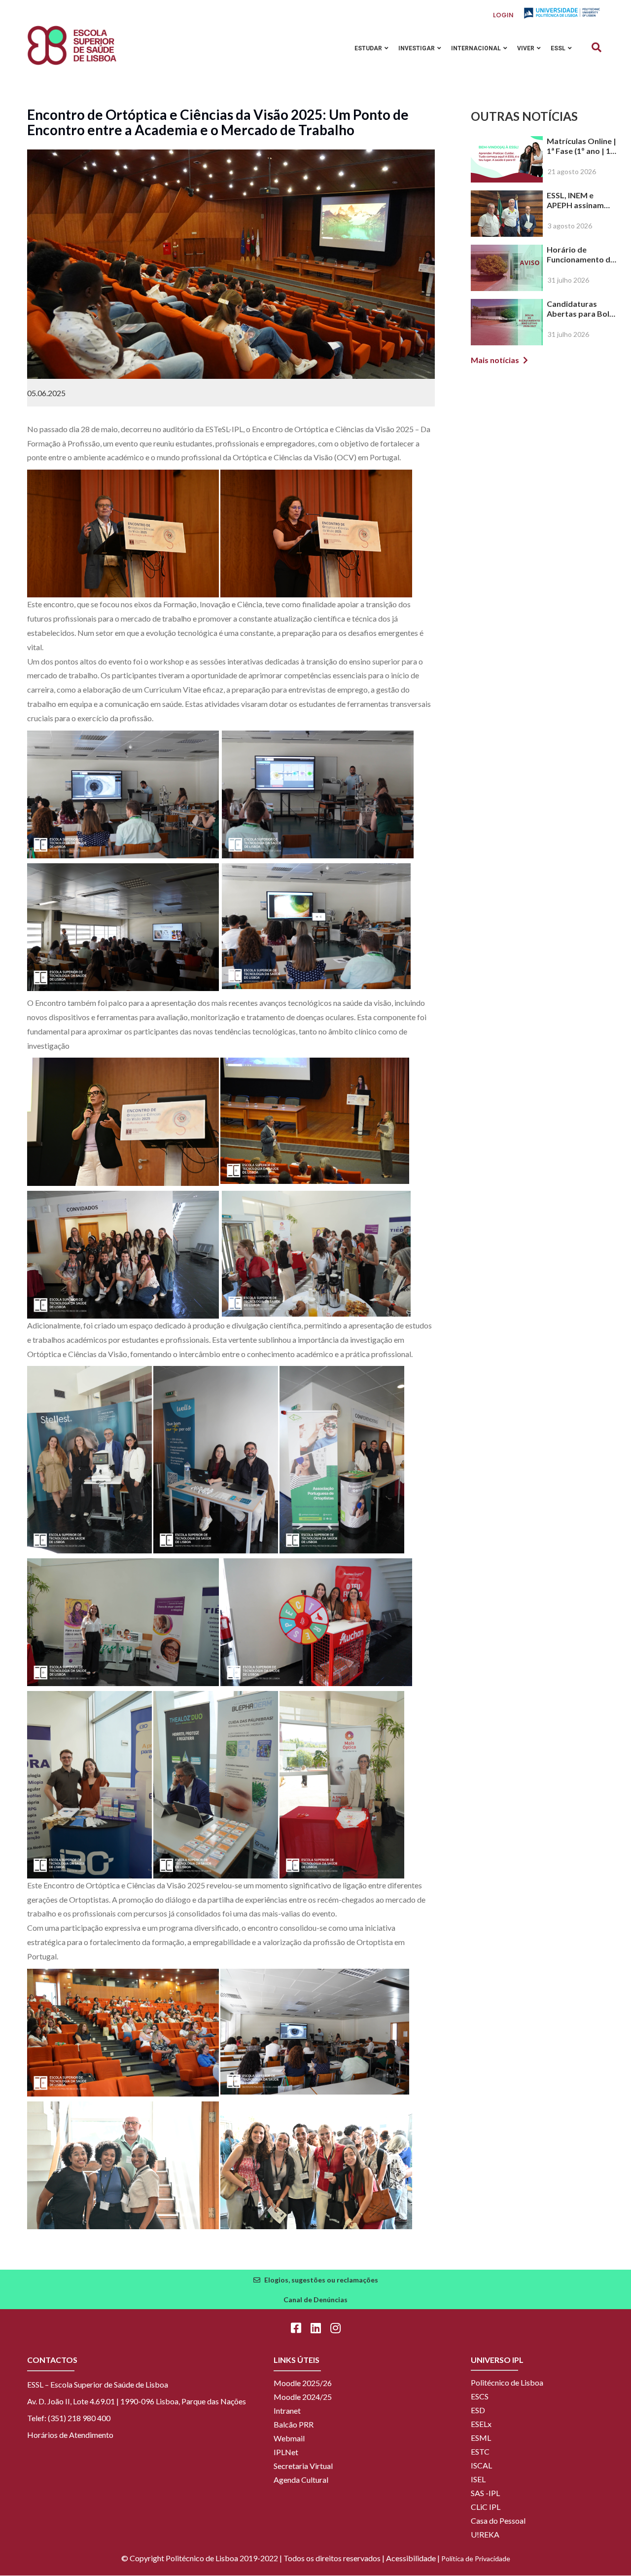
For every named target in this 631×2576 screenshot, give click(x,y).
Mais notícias (495, 360)
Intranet (287, 2410)
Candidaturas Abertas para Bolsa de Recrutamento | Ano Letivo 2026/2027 (582, 309)
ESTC (480, 2451)
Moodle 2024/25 (303, 2397)
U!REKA (485, 2534)
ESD (478, 2410)
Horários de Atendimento (70, 2435)
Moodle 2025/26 (303, 2383)
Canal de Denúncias (315, 2300)
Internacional (477, 48)
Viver (526, 48)
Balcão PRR (294, 2424)
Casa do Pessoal (498, 2521)
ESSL (559, 48)
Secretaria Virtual (303, 2466)
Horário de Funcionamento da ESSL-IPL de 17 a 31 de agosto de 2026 (581, 255)
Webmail (289, 2438)
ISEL (478, 2479)
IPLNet (286, 2452)
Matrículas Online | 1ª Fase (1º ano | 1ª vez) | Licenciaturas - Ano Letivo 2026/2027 (582, 146)
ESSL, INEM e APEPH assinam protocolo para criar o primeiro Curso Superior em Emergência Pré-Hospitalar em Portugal (581, 200)
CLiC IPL (486, 2507)
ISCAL (481, 2465)
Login (503, 15)
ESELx (481, 2424)
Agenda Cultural (301, 2480)
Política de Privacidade (476, 2558)
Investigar (417, 48)
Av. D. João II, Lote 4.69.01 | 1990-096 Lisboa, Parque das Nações (137, 2401)
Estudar (369, 48)
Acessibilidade (411, 2558)
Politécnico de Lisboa (507, 2382)
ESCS (480, 2396)
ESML (481, 2438)
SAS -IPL (485, 2493)
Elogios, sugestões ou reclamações (321, 2280)
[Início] (72, 45)
